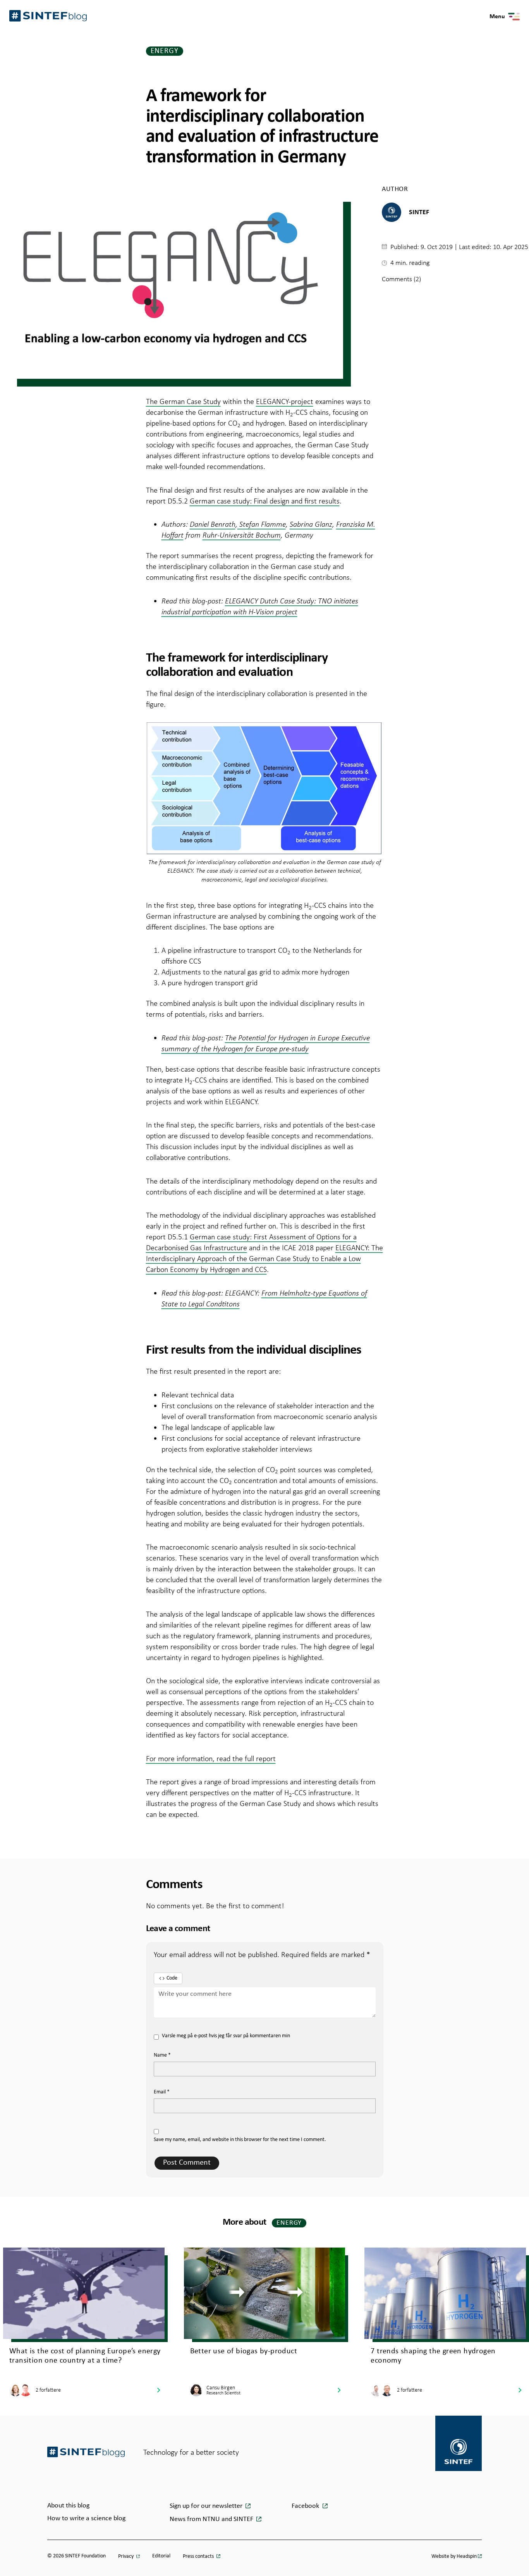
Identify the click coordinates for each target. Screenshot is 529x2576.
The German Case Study (183, 401)
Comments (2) (401, 279)
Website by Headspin (454, 2556)
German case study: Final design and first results (265, 501)
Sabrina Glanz (311, 524)
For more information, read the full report (211, 1758)
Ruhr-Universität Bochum (242, 535)
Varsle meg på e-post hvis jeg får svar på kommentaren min (226, 2036)
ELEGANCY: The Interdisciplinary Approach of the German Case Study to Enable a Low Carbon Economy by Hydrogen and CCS (264, 1258)
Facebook (306, 2506)
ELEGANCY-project (285, 401)
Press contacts (199, 2556)
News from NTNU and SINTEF (212, 2519)
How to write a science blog (86, 2518)
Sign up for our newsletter (207, 2506)
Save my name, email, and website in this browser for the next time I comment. (240, 2140)
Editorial (161, 2556)
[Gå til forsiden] (86, 2452)
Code (172, 1978)
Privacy (126, 2556)
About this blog (68, 2506)
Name (162, 2055)
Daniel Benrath (213, 524)
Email (162, 2092)
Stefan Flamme (262, 524)
